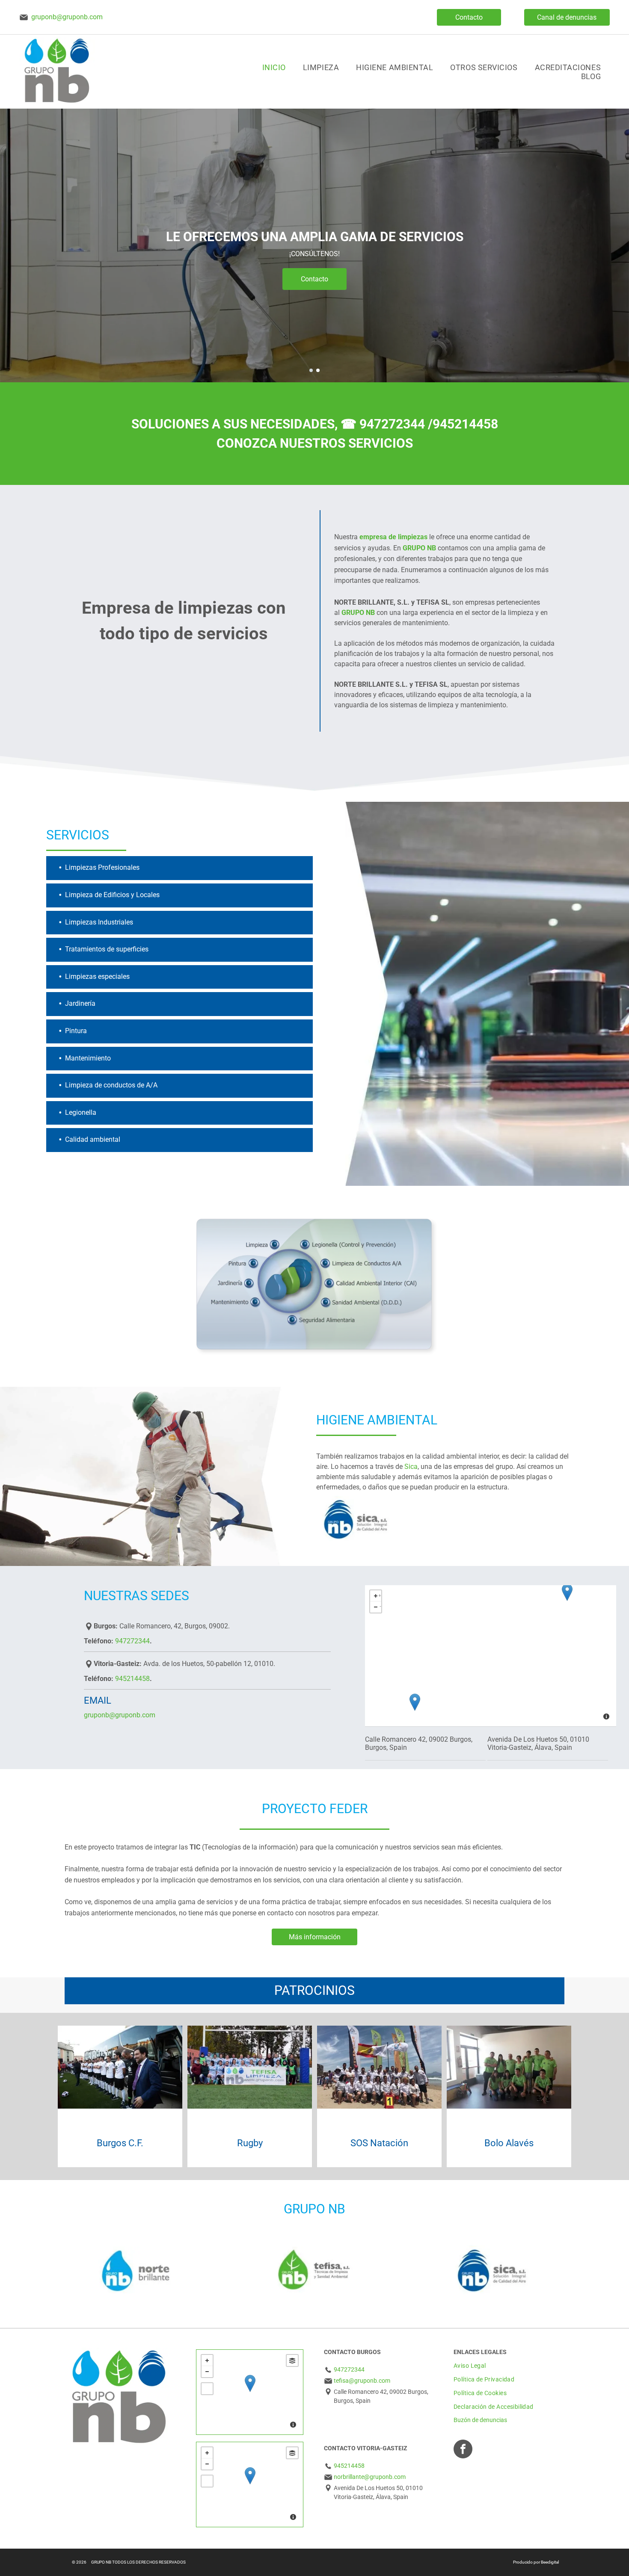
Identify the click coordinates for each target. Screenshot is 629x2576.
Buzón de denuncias (480, 2420)
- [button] (380, 1606)
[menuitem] (274, 67)
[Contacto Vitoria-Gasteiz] (567, 1592)
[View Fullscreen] (207, 2389)
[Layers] (292, 2360)
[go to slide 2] (318, 370)
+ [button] (380, 1594)
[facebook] (463, 2450)
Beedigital (550, 2562)
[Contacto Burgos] (415, 1702)
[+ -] (250, 2392)
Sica (411, 1467)
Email (98, 1700)
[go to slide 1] (311, 370)
